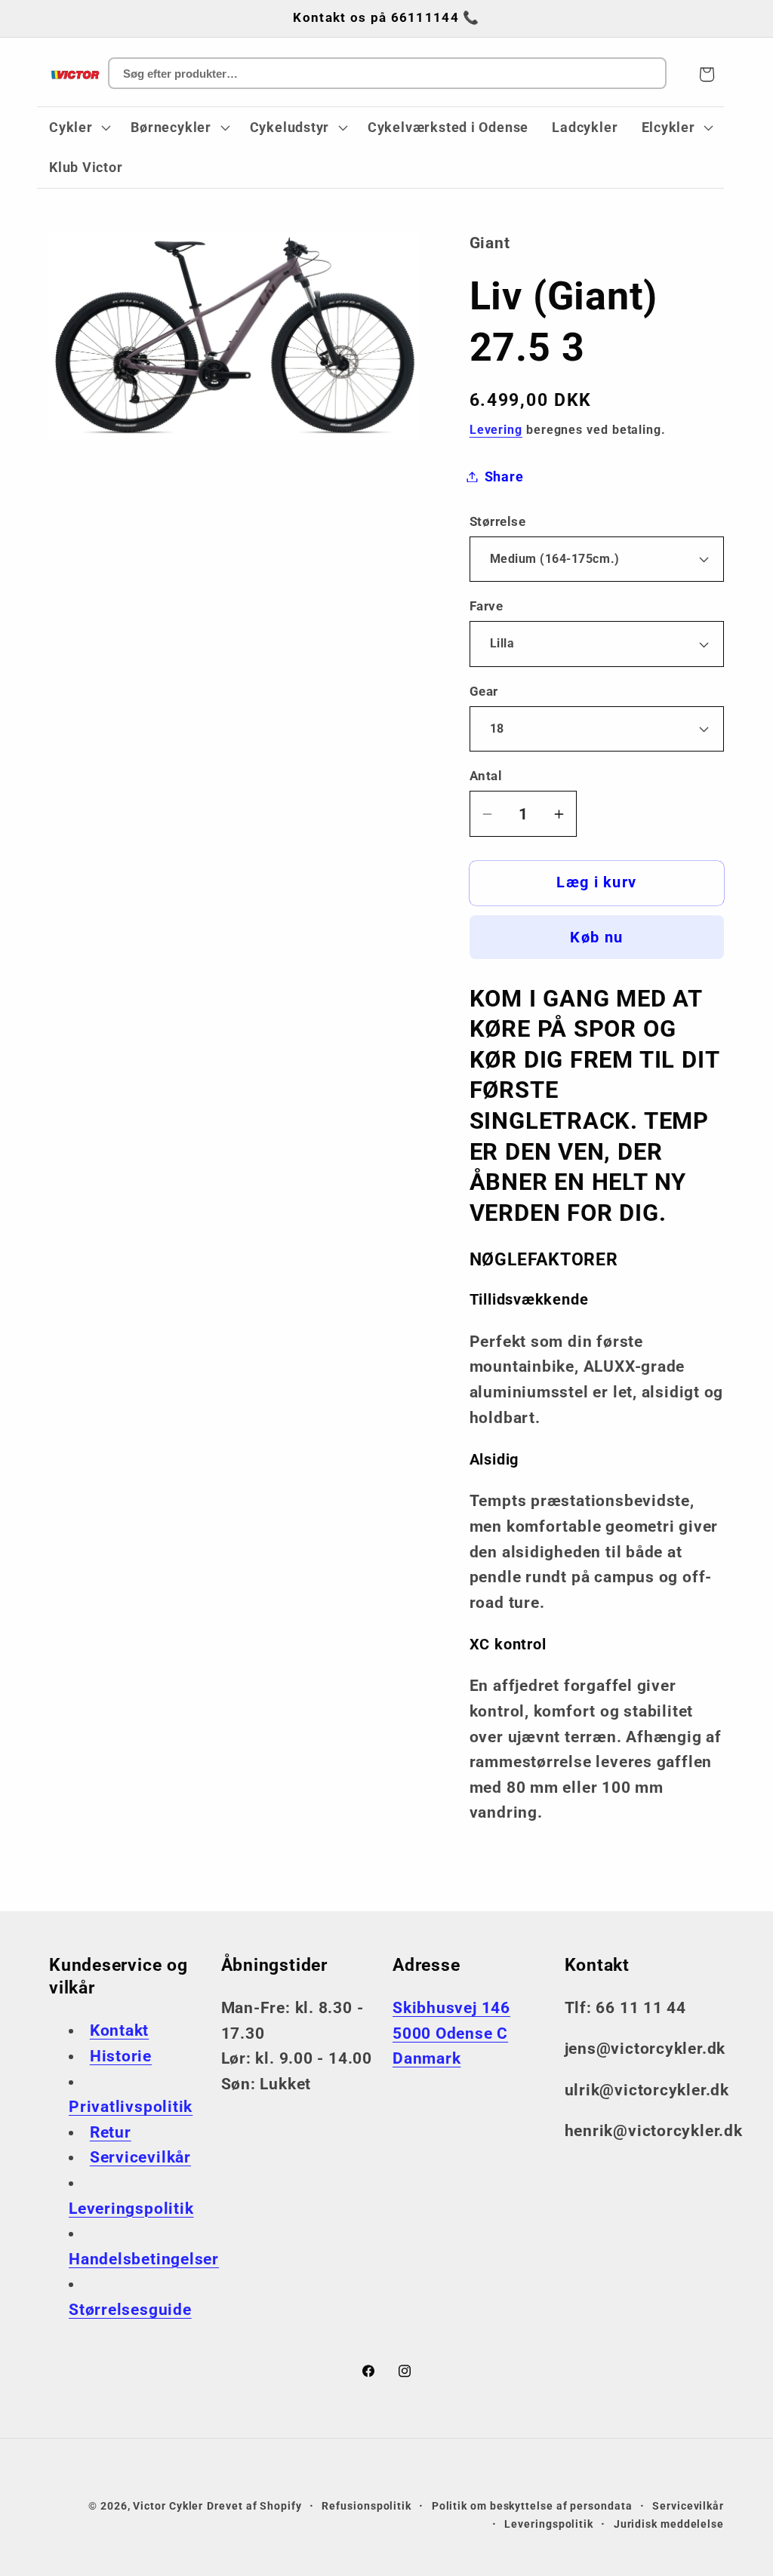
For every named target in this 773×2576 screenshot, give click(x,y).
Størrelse (498, 521)
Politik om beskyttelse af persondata (532, 2506)
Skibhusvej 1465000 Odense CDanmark (451, 2033)
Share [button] (504, 476)
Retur (111, 2132)
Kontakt (119, 2030)
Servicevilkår (140, 2157)
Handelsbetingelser (144, 2259)
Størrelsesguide (130, 2310)
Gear (484, 691)
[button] (78, 128)
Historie (121, 2056)
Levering (496, 430)
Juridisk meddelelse (669, 2524)
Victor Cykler (168, 2506)
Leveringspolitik (131, 2209)
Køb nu (596, 938)
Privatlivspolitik (131, 2107)
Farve (487, 606)
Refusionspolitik (366, 2506)
